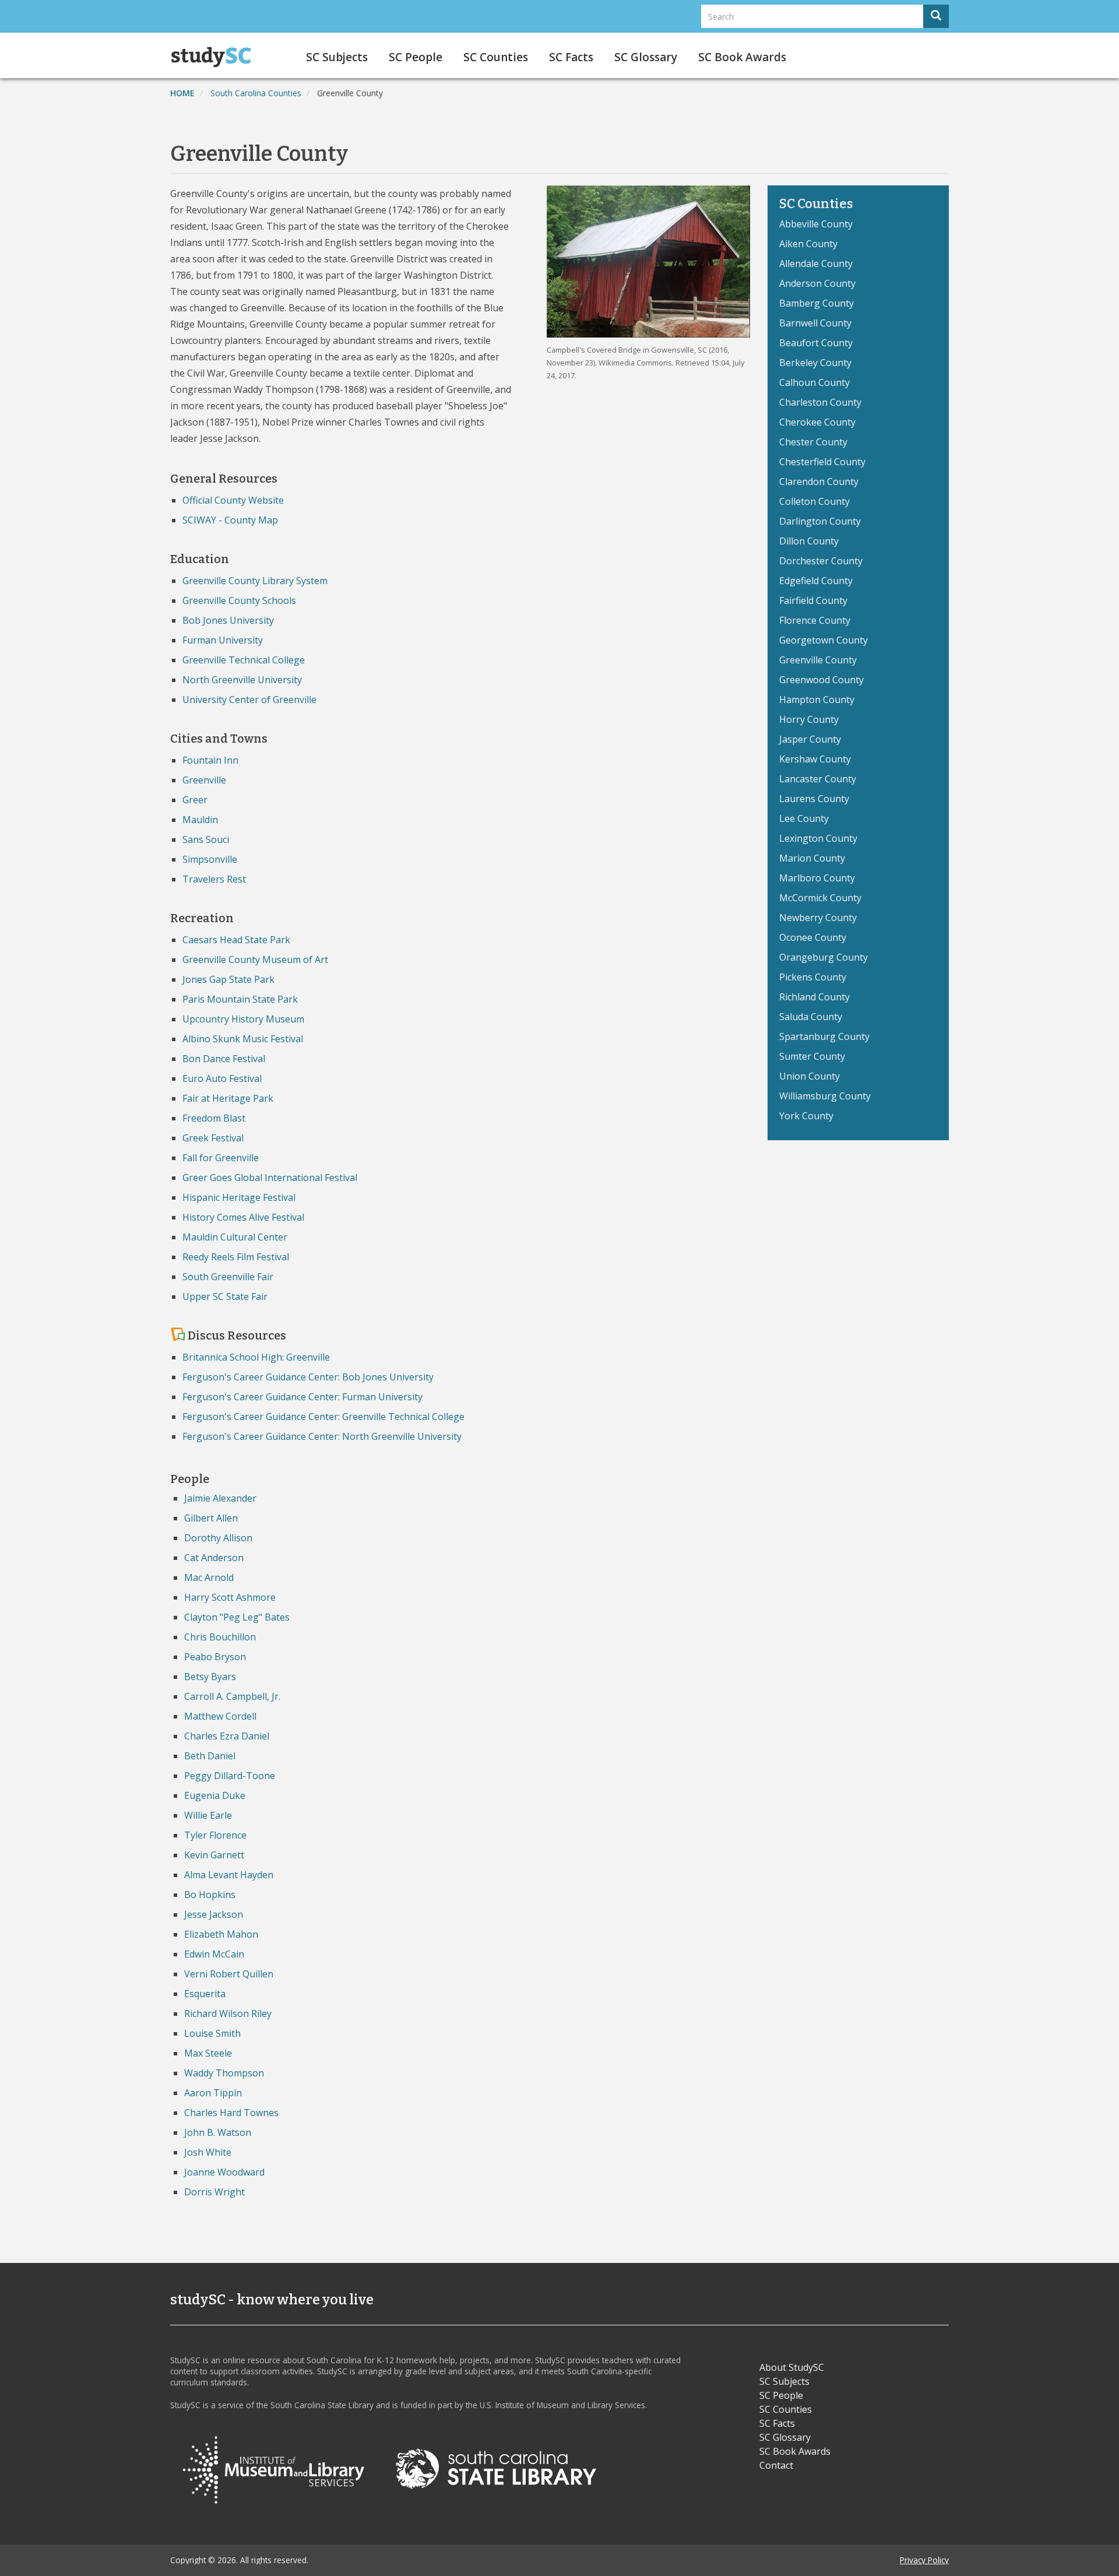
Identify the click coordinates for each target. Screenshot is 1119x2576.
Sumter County (812, 1056)
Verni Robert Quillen (229, 1974)
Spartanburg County (824, 1036)
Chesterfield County (822, 462)
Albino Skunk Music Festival (243, 1039)
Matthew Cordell (220, 1716)
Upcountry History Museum (243, 1019)
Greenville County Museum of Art (255, 960)
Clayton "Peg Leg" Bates (237, 1617)
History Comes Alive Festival (243, 1217)
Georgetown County (824, 640)
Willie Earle (208, 1815)
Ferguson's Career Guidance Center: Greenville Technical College (323, 1417)
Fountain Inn (210, 760)
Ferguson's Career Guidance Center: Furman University (302, 1397)
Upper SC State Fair (225, 1296)
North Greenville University (242, 680)
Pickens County (813, 977)
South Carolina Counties (256, 93)
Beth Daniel (210, 1756)
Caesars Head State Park (236, 940)
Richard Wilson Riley (228, 2013)
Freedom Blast (214, 1118)
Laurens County (814, 799)
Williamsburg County (825, 1096)
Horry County (809, 719)
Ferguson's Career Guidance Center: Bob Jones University (308, 1377)
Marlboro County (817, 878)
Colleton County (814, 501)
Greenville (204, 780)
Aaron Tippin (213, 2093)
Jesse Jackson (214, 1914)
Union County (810, 1076)
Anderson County (817, 283)
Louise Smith (212, 2033)
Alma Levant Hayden (229, 1875)
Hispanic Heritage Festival (239, 1197)
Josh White (208, 2152)
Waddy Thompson (224, 2073)
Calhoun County (814, 382)
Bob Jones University (228, 620)
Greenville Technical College (244, 660)
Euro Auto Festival (222, 1078)
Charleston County (820, 402)
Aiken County (808, 244)
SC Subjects (337, 57)
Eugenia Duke (215, 1795)
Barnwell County (815, 323)
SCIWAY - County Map (230, 520)
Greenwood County (821, 680)
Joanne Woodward (224, 2172)
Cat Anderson (214, 1558)
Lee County (804, 818)
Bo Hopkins (210, 1895)
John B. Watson (218, 2132)
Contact (776, 2465)
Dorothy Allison (218, 1538)
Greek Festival (213, 1138)
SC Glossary (646, 57)
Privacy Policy (924, 2560)
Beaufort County (816, 343)
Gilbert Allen (211, 1518)
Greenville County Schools (239, 600)
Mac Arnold (209, 1577)
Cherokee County (817, 422)
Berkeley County (815, 363)
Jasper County (810, 739)
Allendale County (816, 263)
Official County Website (233, 500)
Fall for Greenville (221, 1158)
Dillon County (809, 541)
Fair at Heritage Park (228, 1098)
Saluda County (811, 1017)
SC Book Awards (742, 57)
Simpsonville (210, 859)
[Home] (215, 57)
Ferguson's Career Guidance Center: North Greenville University (322, 1436)
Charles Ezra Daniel (227, 1736)
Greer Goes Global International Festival (270, 1178)
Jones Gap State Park (228, 979)
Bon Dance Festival (224, 1059)
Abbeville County (816, 224)
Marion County (812, 858)
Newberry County (818, 918)
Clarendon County (819, 482)
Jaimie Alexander (220, 1498)
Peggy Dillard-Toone (230, 1776)
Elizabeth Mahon (221, 1934)
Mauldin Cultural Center (235, 1237)
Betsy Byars (210, 1677)
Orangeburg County (824, 957)
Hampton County (817, 700)
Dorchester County (821, 561)
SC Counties (496, 57)
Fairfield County (813, 600)
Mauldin (200, 820)
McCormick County (820, 898)
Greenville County (818, 660)
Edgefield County (816, 581)
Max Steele (208, 2053)
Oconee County (813, 937)
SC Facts (571, 57)
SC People (416, 57)
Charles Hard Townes (231, 2113)
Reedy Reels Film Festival (236, 1257)
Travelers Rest (214, 879)
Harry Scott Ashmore (230, 1597)
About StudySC (792, 2367)
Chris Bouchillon (220, 1637)
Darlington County (820, 521)
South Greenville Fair (228, 1277)
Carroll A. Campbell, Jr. (232, 1696)
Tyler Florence (215, 1835)
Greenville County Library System (255, 581)
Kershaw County (815, 759)
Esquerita (205, 1994)
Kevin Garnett (214, 1855)
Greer (195, 800)
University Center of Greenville (249, 700)
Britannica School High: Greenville (256, 1357)
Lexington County (818, 838)
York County (806, 1116)
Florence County (815, 620)
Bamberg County (817, 303)
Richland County (814, 997)
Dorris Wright (214, 2192)
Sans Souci (206, 839)
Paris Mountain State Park (240, 999)
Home (182, 93)
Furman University (223, 640)
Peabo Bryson (215, 1657)
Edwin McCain (214, 1954)
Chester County (813, 442)
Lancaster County (818, 779)
